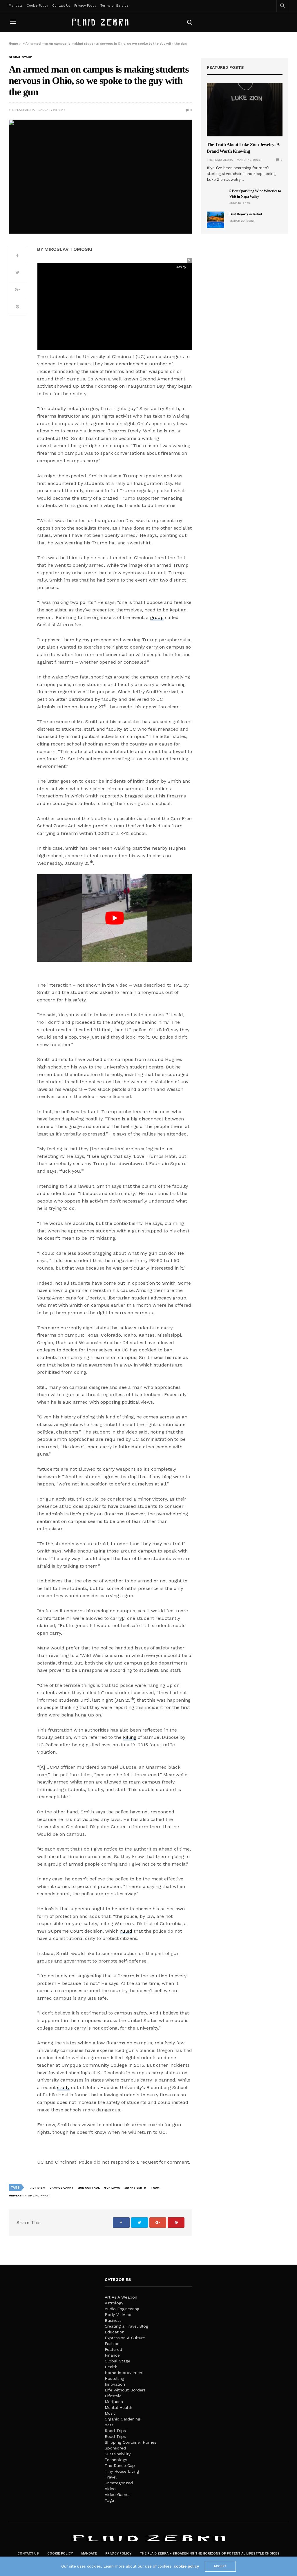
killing (130, 1737)
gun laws (112, 2188)
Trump (156, 2188)
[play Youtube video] (115, 918)
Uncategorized (119, 2483)
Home (13, 44)
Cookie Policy (37, 6)
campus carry (61, 2188)
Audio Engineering (122, 2309)
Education (115, 2332)
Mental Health (118, 2407)
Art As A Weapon (121, 2297)
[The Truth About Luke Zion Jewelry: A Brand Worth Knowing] (245, 110)
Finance (112, 2355)
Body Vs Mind (118, 2315)
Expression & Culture (125, 2338)
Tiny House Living (122, 2471)
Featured (113, 2349)
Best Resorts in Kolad (246, 214)
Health (111, 2367)
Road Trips (115, 2431)
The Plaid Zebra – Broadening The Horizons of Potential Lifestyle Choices (210, 2554)
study (63, 2087)
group (157, 617)
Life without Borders (125, 2390)
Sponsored (115, 2448)
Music (110, 2413)
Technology (116, 2460)
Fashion (112, 2344)
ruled (126, 1931)
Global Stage (20, 57)
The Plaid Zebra (22, 110)
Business (113, 2320)
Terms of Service (114, 6)
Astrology (114, 2303)
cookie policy (186, 2566)
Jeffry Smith (135, 2188)
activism (38, 2188)
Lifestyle (113, 2396)
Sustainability (118, 2454)
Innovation (115, 2384)
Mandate (16, 6)
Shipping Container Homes (131, 2442)
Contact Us (61, 6)
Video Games (118, 2494)
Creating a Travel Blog (126, 2326)
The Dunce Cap (120, 2465)
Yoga (109, 2500)
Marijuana (114, 2402)
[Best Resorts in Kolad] (215, 220)
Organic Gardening (122, 2419)
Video (110, 2489)
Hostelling (114, 2378)
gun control (89, 2188)
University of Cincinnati (29, 2195)
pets (109, 2425)
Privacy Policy (85, 6)
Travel (111, 2477)
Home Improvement (124, 2373)
